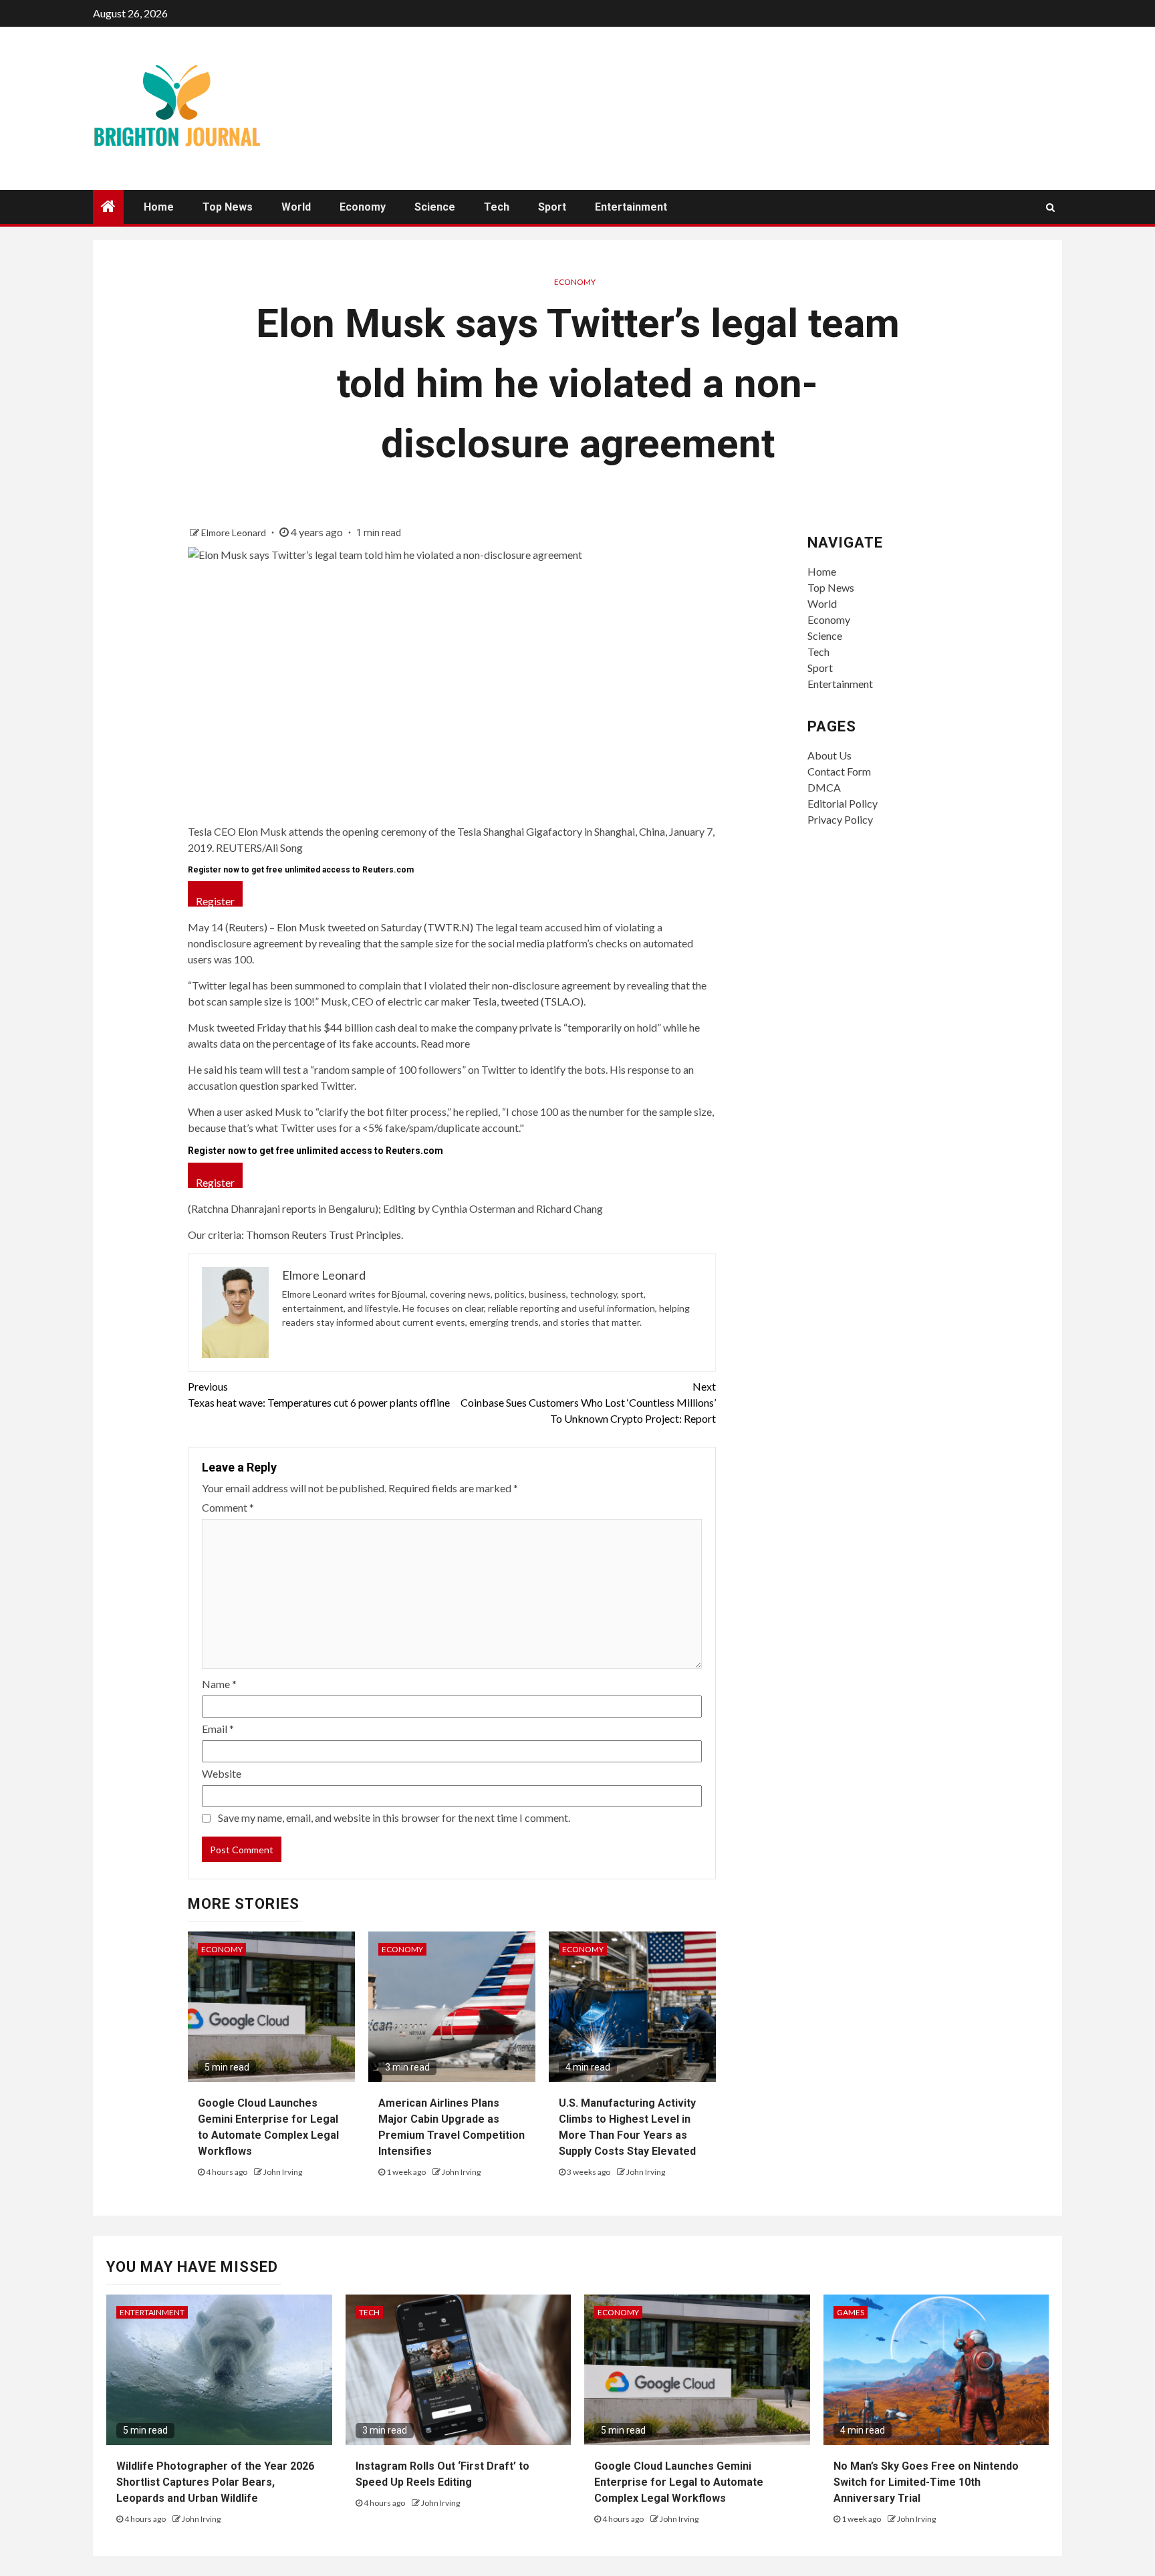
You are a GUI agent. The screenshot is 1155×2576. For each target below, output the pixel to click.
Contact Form (839, 771)
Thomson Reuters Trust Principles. (325, 1235)
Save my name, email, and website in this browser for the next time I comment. (394, 1818)
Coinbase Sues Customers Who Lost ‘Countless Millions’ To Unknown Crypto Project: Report (588, 1402)
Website (222, 1773)
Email (218, 1729)
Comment (228, 1507)
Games (851, 2312)
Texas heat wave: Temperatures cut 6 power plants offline (319, 1394)
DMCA (824, 787)
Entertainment (631, 207)
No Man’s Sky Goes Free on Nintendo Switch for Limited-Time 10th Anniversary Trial (926, 2482)
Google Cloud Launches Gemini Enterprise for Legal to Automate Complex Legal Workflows (679, 2482)
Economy (363, 207)
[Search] (1050, 207)
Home (159, 207)
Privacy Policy (840, 819)
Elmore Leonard (235, 533)
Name (219, 1684)
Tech (497, 207)
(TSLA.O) (562, 1001)
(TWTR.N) (448, 927)
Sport (552, 207)
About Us (829, 755)
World (296, 207)
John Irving (283, 2172)
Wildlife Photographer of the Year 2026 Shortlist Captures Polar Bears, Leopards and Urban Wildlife (215, 2482)
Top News (228, 207)
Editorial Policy (843, 803)
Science (435, 207)
